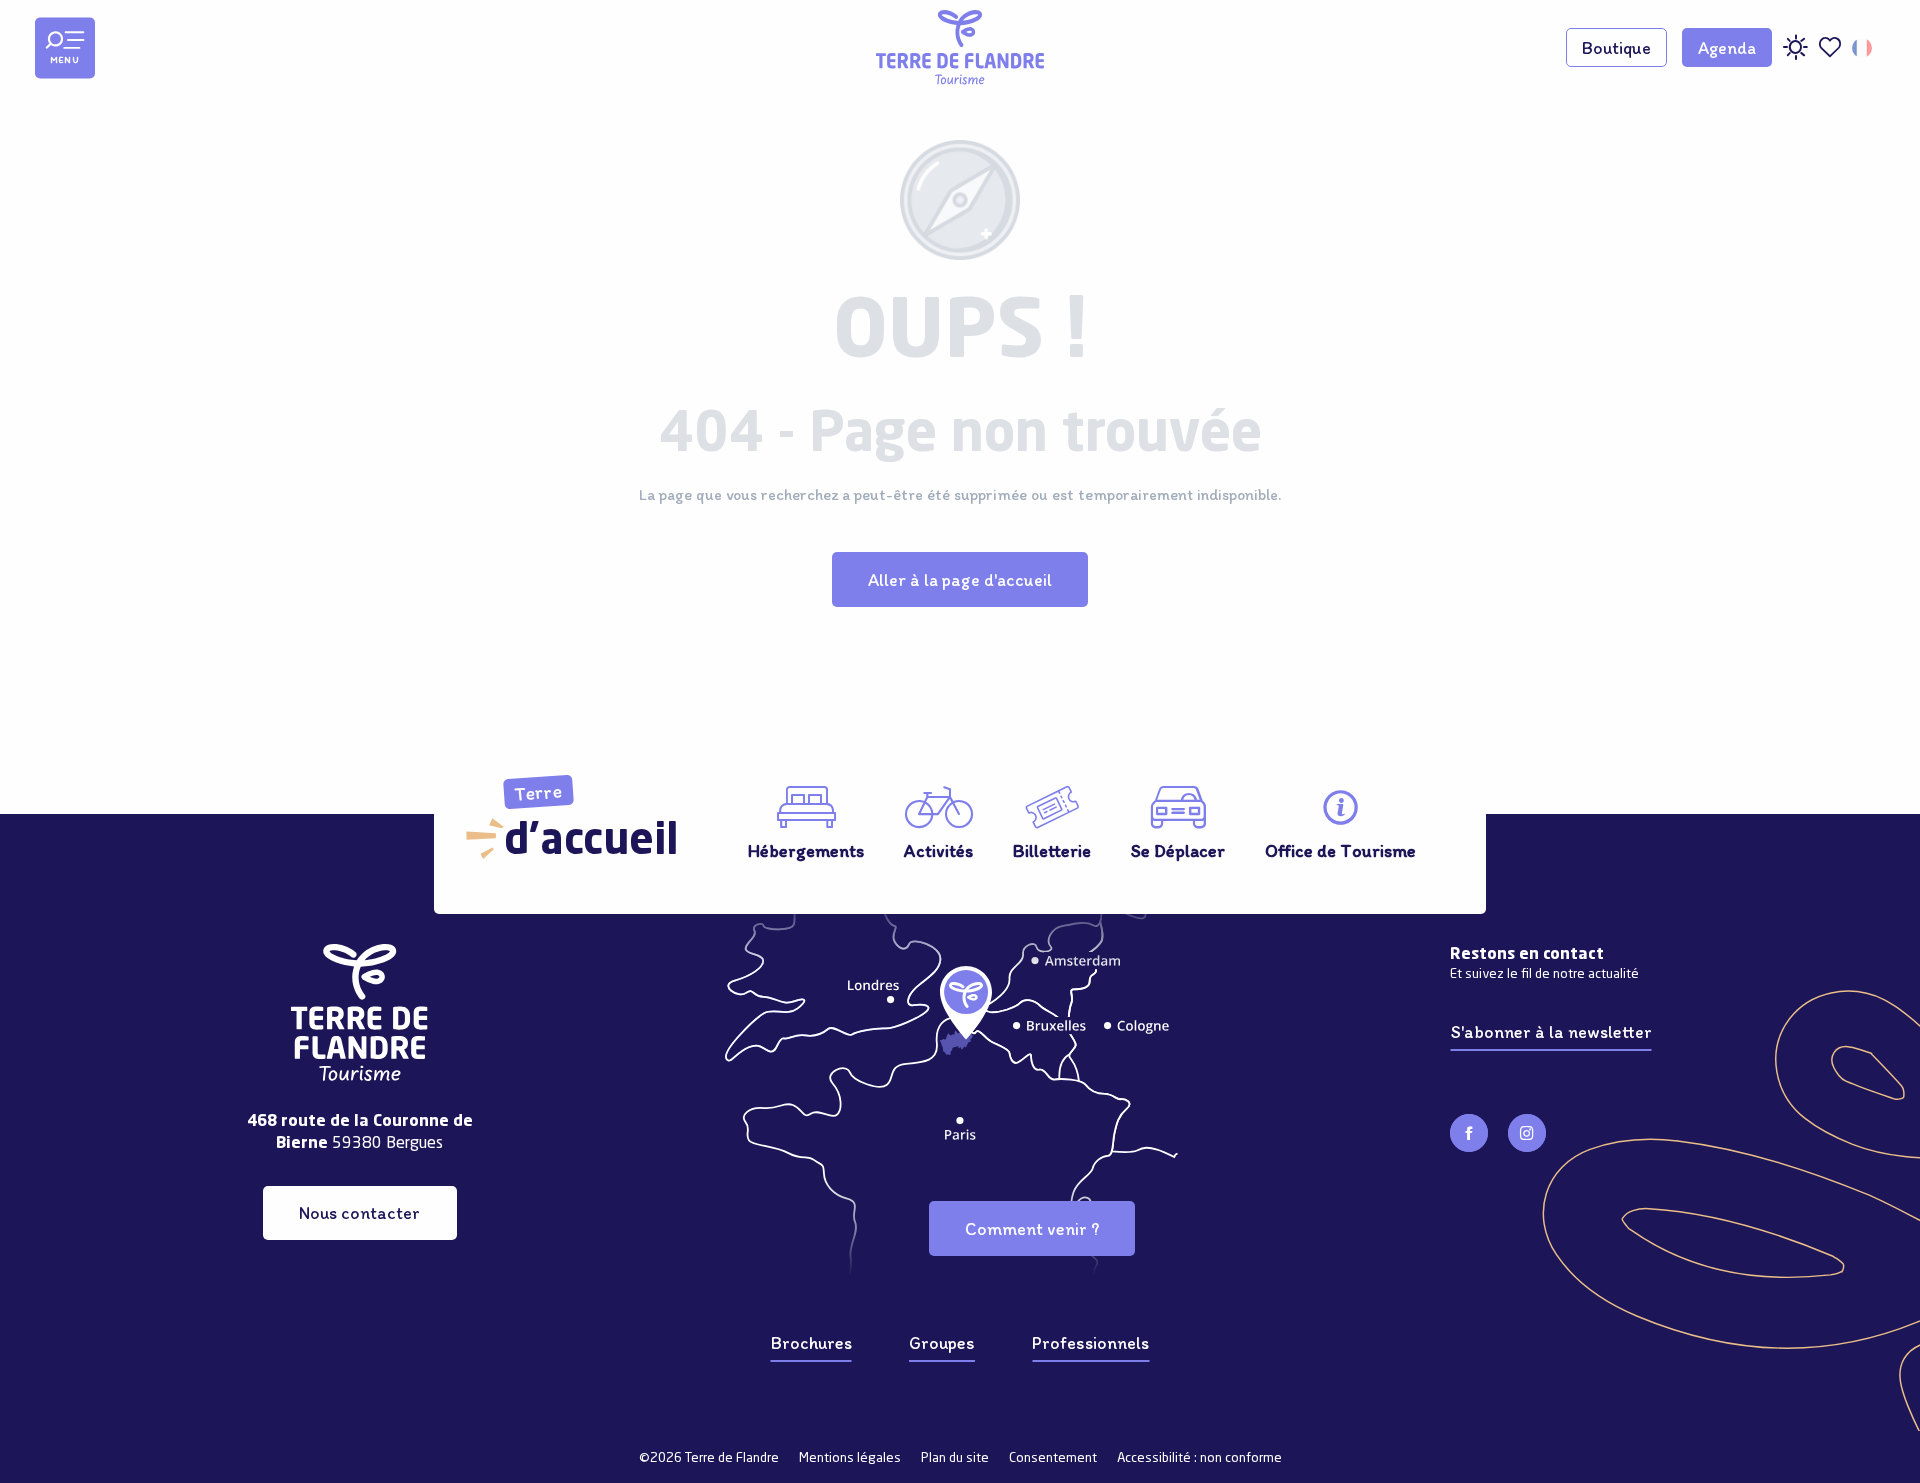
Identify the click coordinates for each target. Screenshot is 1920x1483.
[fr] (1863, 48)
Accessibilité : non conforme (1199, 1458)
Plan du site (955, 1458)
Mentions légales (850, 1458)
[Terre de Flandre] (960, 47)
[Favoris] (1830, 47)
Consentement (1053, 1458)
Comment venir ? (1032, 1228)
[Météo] (1795, 54)
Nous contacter (359, 1212)
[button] (1863, 48)
